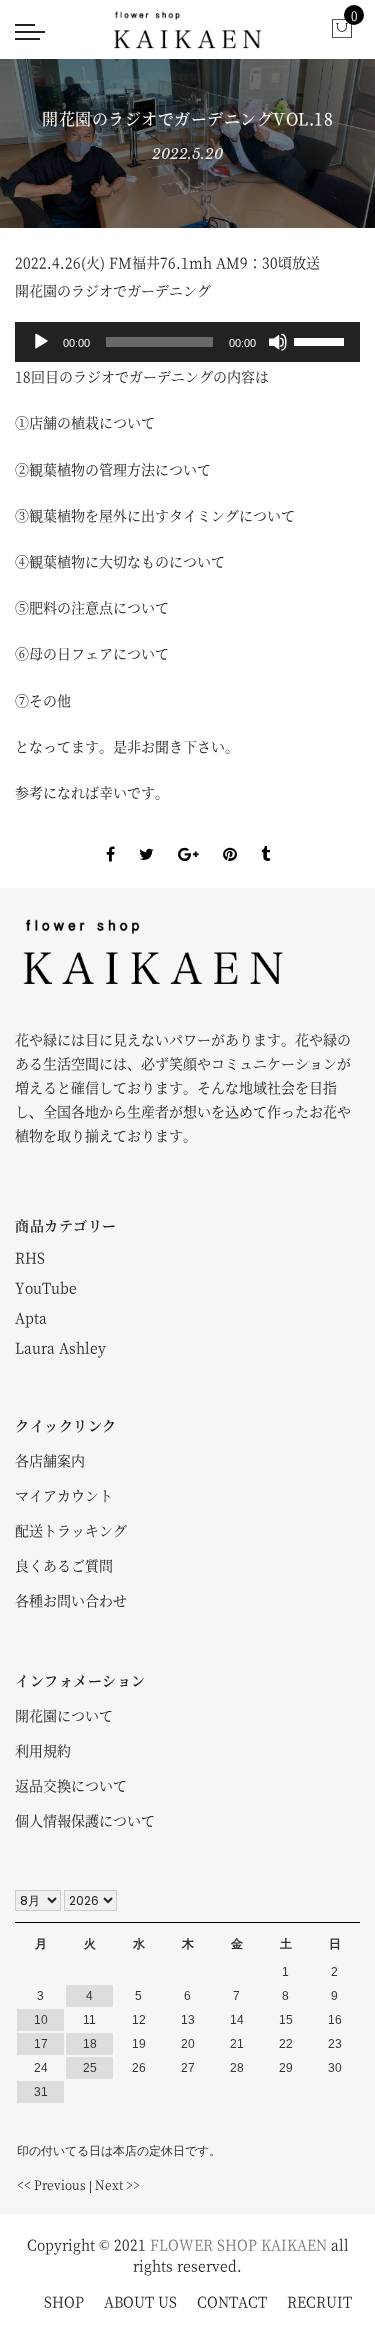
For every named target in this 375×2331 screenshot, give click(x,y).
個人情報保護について (85, 1820)
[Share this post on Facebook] (110, 837)
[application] (187, 342)
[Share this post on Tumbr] (265, 837)
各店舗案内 (50, 1460)
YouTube (46, 1287)
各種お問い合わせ (71, 1600)
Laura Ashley (60, 1347)
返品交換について (71, 1785)
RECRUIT (319, 2301)
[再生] (41, 342)
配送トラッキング (71, 1530)
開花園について (64, 1715)
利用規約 (43, 1750)
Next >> (117, 2184)
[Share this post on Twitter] (146, 837)
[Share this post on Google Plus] (188, 837)
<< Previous (51, 2184)
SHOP (64, 2301)
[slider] (322, 340)
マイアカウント (64, 1495)
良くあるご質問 (64, 1565)
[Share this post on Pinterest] (230, 837)
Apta (31, 1317)
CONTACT (232, 2301)
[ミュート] (278, 342)
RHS (30, 1257)
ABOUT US (140, 2301)
